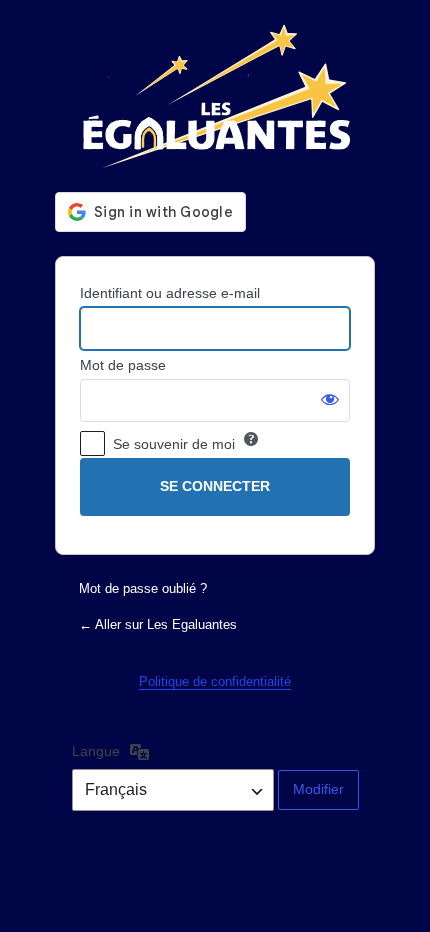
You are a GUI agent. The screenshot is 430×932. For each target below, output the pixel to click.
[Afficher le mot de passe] (330, 399)
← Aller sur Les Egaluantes (158, 624)
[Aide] (251, 439)
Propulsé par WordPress (215, 97)
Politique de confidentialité (215, 681)
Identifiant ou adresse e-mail (170, 293)
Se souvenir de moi (174, 444)
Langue (96, 751)
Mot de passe (123, 365)
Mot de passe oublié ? (143, 588)
